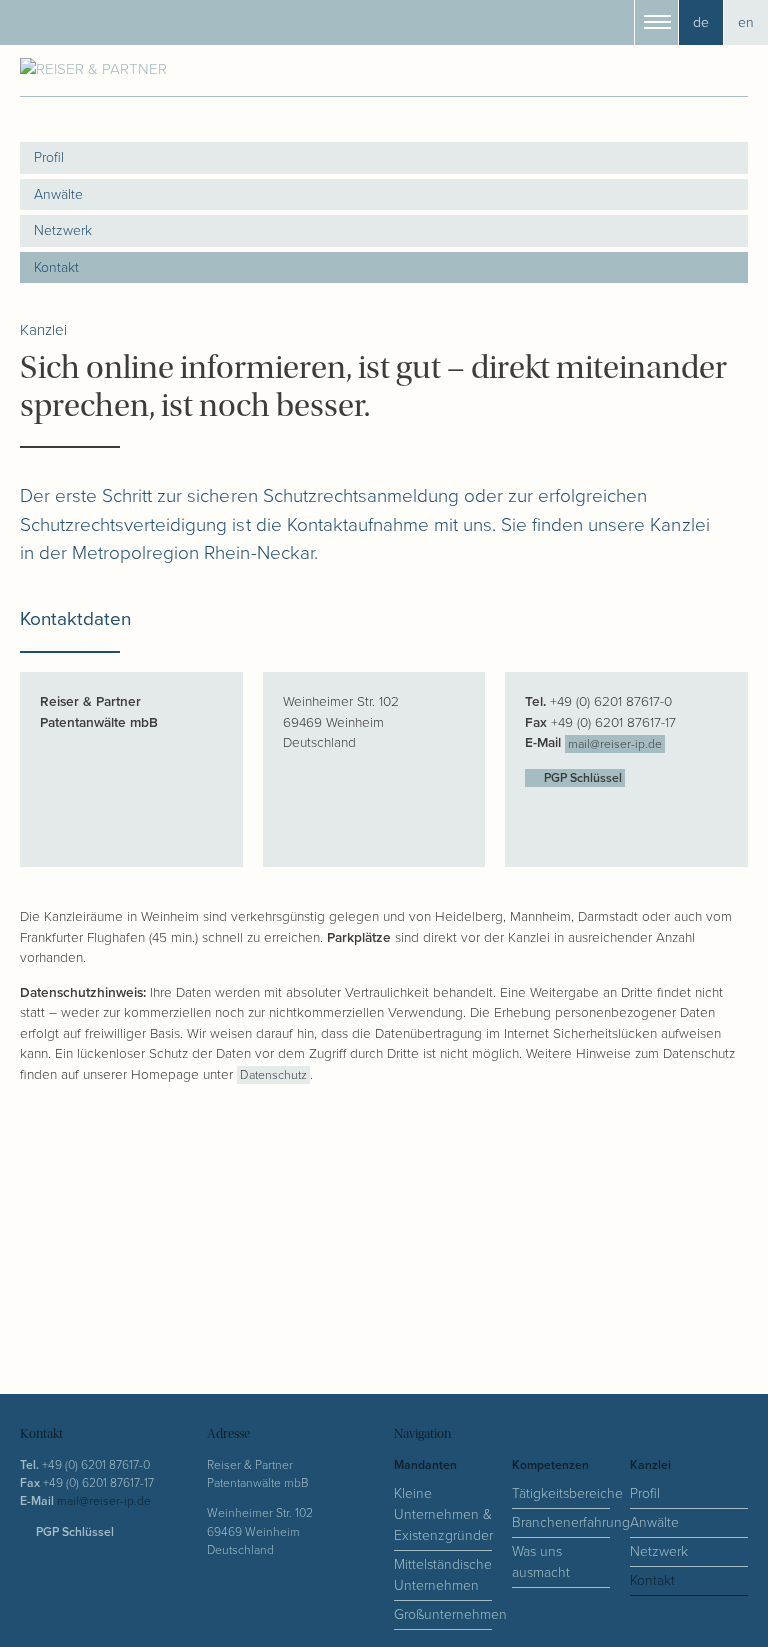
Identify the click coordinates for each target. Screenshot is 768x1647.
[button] (656, 22)
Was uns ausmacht (541, 1562)
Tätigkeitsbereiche (561, 1493)
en (746, 22)
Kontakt (56, 267)
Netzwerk (63, 230)
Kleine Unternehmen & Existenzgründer (443, 1514)
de (701, 22)
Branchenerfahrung (561, 1522)
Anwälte (58, 194)
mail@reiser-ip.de (615, 743)
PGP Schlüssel (581, 778)
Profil (49, 157)
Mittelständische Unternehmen (443, 1575)
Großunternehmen (443, 1614)
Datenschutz (273, 1075)
